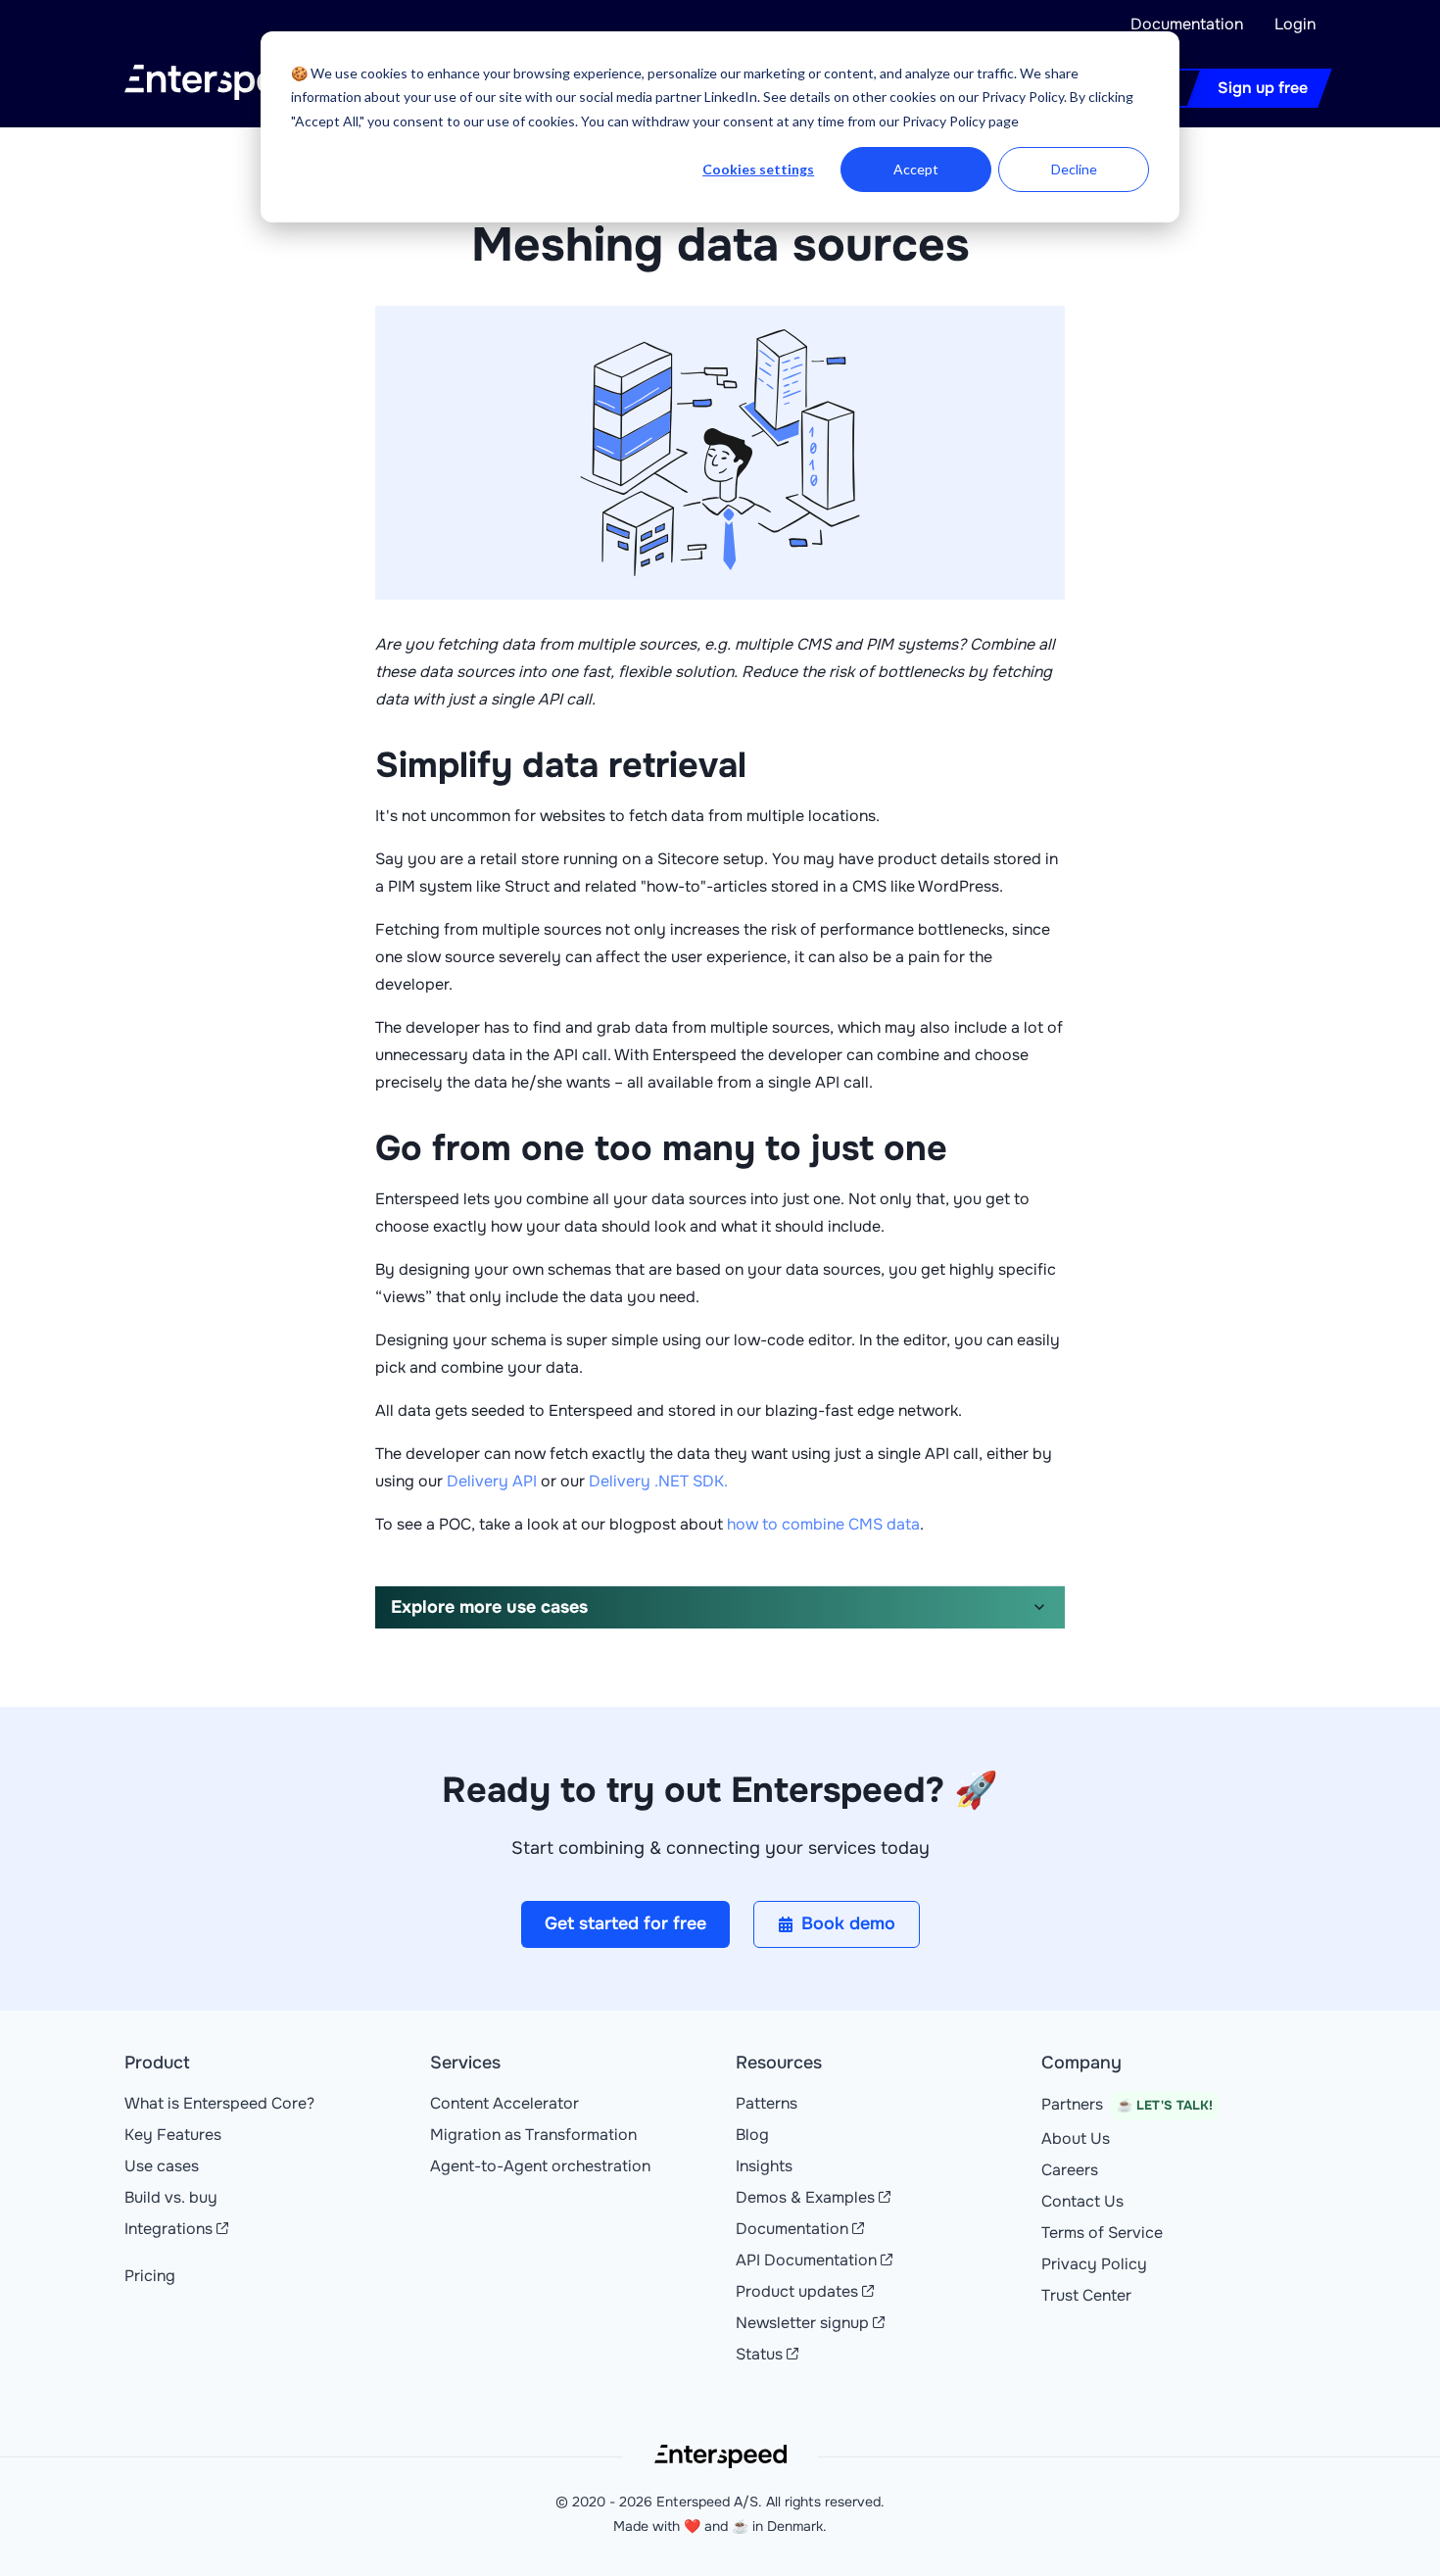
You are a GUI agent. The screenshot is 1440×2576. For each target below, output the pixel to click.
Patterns (767, 2103)
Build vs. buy (171, 2197)
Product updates (797, 2291)
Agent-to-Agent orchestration (540, 2166)
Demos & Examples (805, 2197)
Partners (1127, 2104)
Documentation (1187, 24)
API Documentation (806, 2260)
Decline (1074, 169)
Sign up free (1263, 88)
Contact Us (1082, 2201)
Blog (752, 2135)
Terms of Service (1102, 2233)
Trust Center (1086, 2295)
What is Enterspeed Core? (219, 2103)
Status (759, 2354)
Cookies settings (758, 169)
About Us (1076, 2139)
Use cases (162, 2166)
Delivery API (492, 1481)
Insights (764, 2166)
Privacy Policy (1094, 2264)
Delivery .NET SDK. (658, 1481)
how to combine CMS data (823, 1524)
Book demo (848, 1923)
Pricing (150, 2276)
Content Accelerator (504, 2103)
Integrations (168, 2229)
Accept (916, 169)
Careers (1070, 2170)
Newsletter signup (802, 2323)
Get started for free (625, 1923)
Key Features (173, 2135)
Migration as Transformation (533, 2135)
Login (1295, 24)
